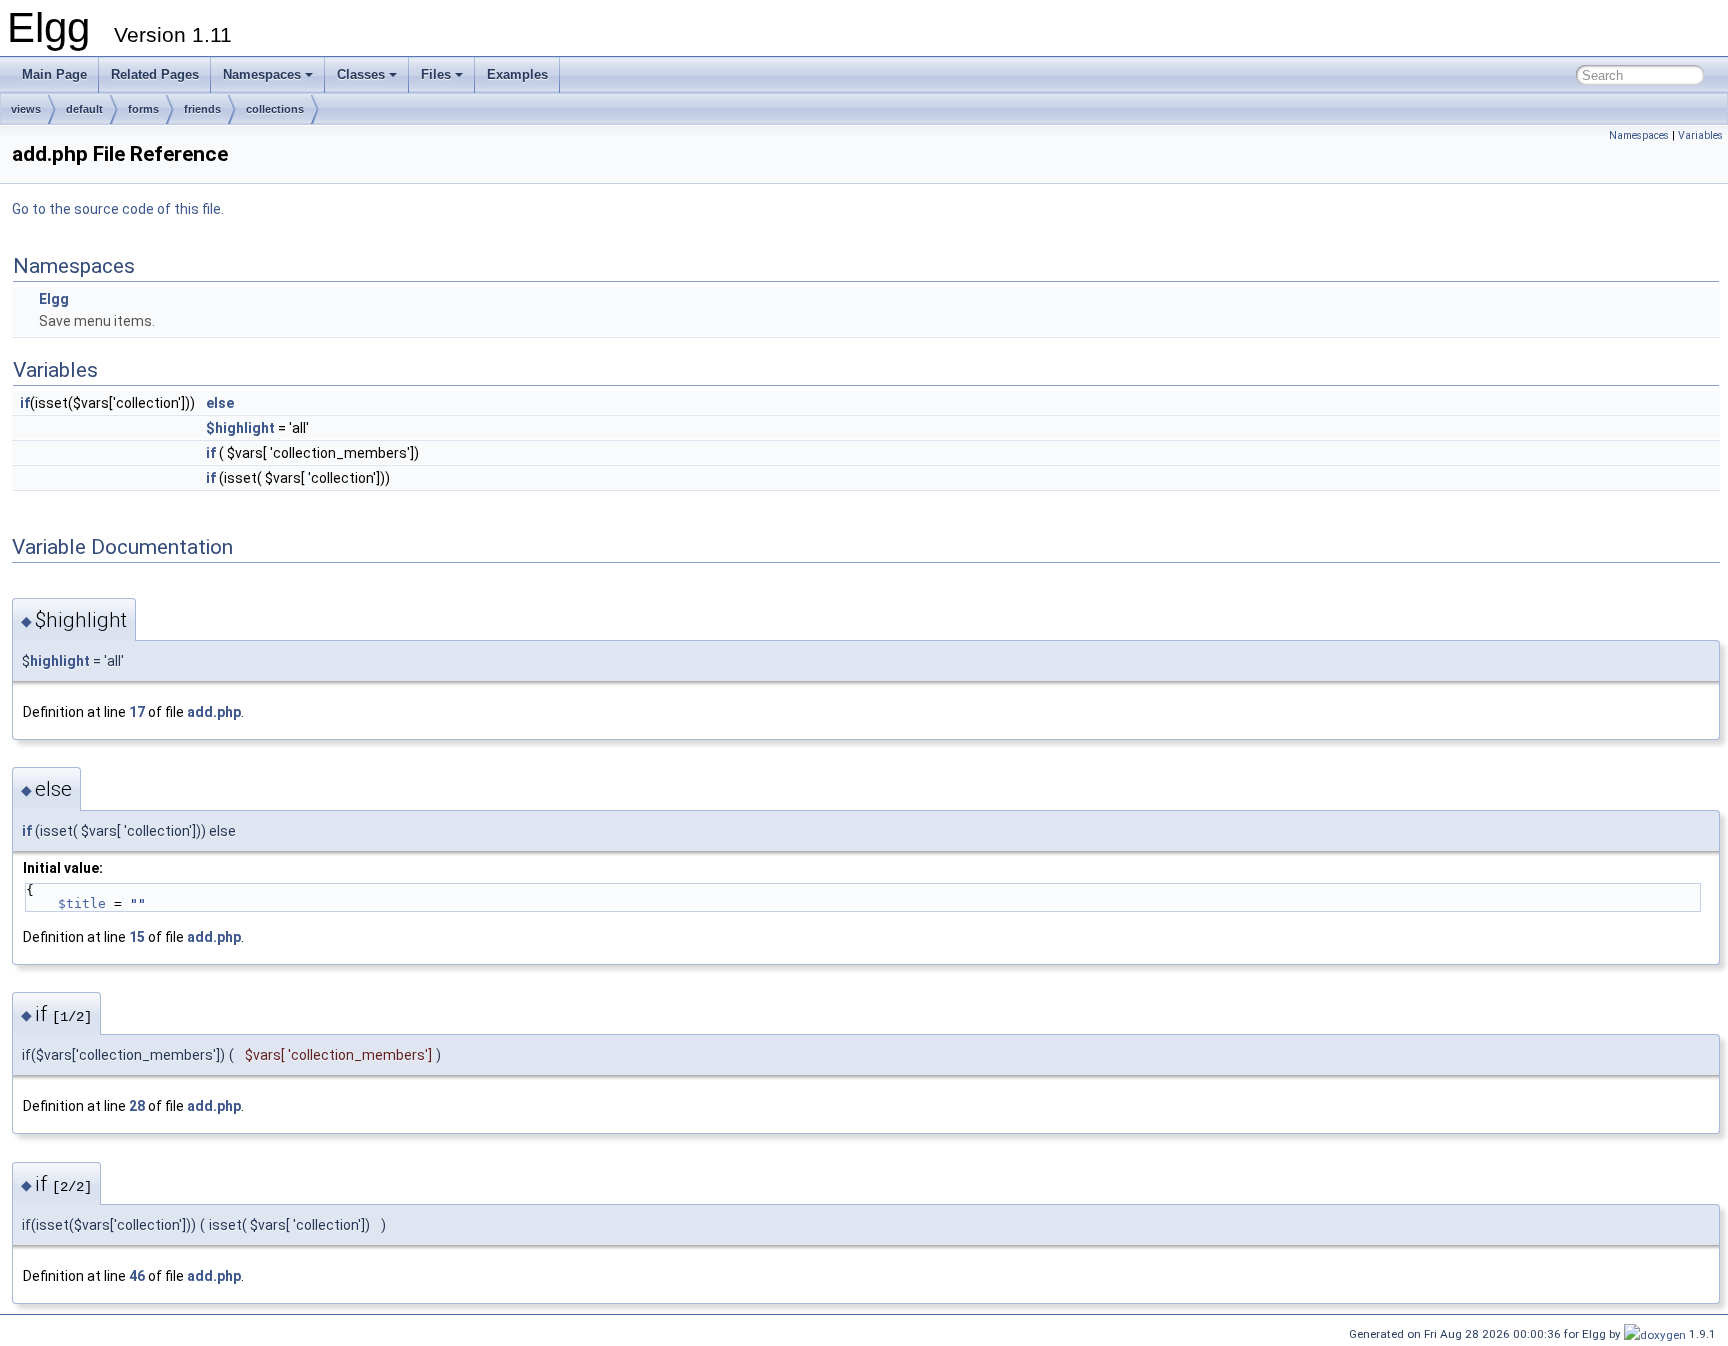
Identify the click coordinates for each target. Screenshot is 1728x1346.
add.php (214, 712)
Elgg (54, 299)
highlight (60, 661)
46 (137, 1276)
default (84, 109)
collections (275, 109)
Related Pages (155, 74)
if (25, 403)
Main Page (54, 74)
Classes (361, 74)
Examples (517, 74)
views (26, 109)
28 (137, 1106)
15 (137, 937)
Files (436, 74)
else (220, 403)
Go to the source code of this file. (118, 209)
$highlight (240, 428)
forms (143, 109)
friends (202, 109)
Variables (1700, 135)
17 (137, 712)
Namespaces (262, 74)
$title (82, 903)
